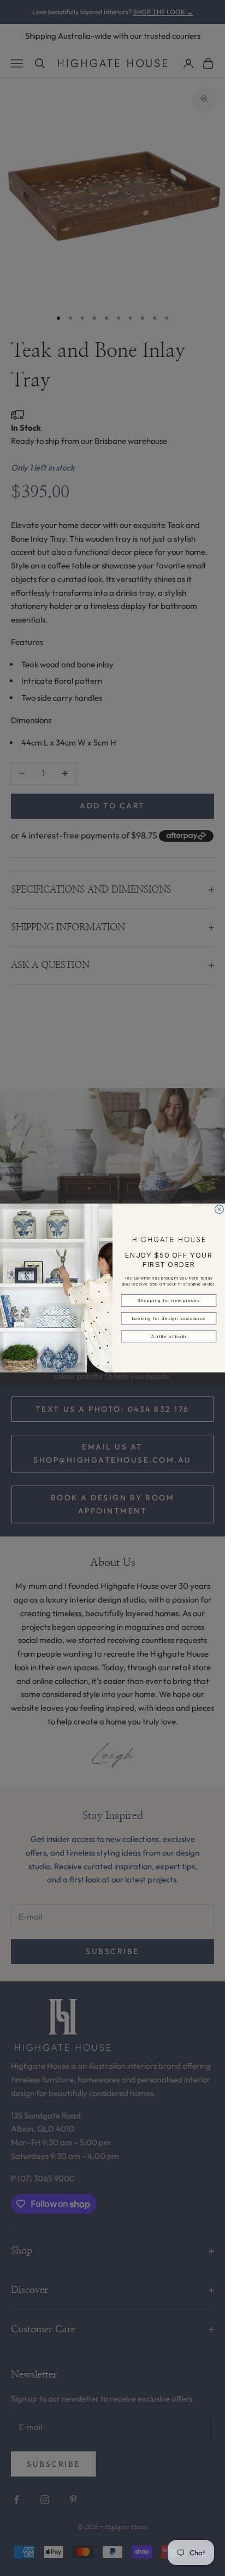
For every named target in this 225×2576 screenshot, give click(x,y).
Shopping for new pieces (168, 1301)
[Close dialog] (220, 1210)
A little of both (169, 1336)
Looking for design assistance (168, 1318)
